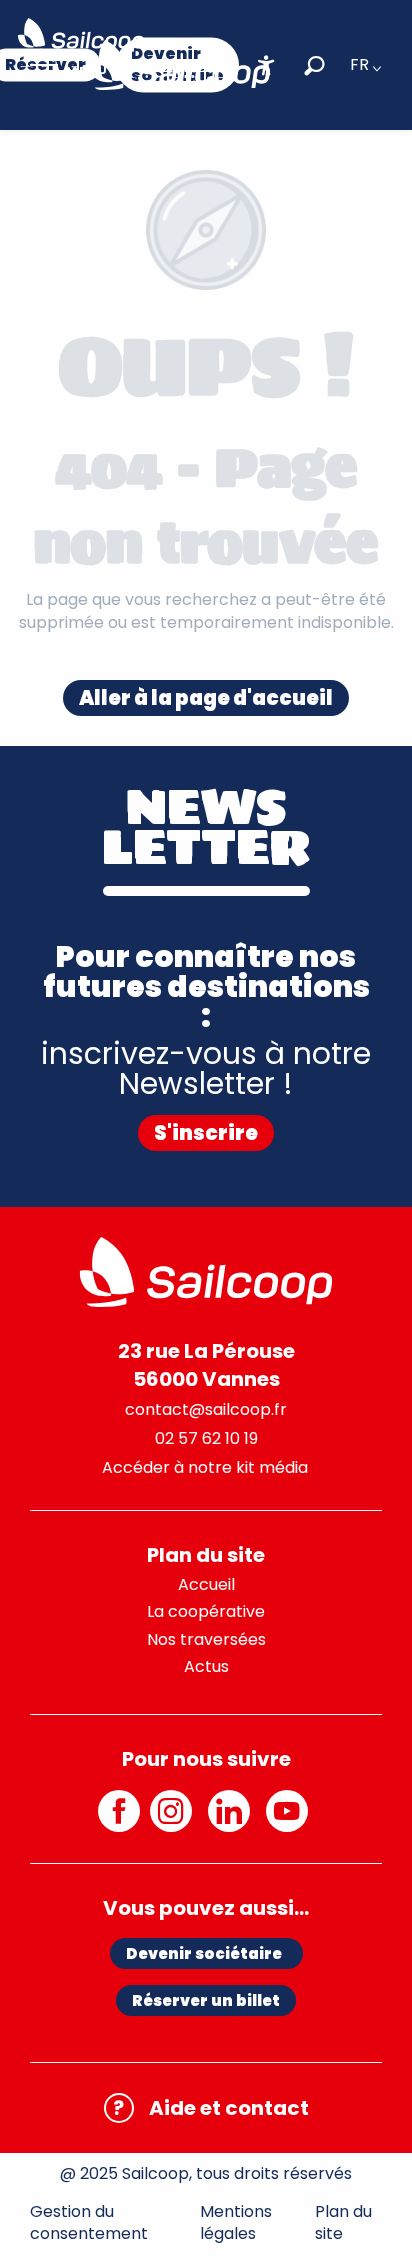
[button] (314, 65)
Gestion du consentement (89, 2222)
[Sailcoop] (180, 65)
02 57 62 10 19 (206, 1438)
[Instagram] (174, 1821)
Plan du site (343, 2222)
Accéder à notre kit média (205, 1467)
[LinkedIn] (232, 1821)
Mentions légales (236, 2222)
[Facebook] (119, 1821)
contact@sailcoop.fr (206, 1409)
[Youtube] (290, 1821)
